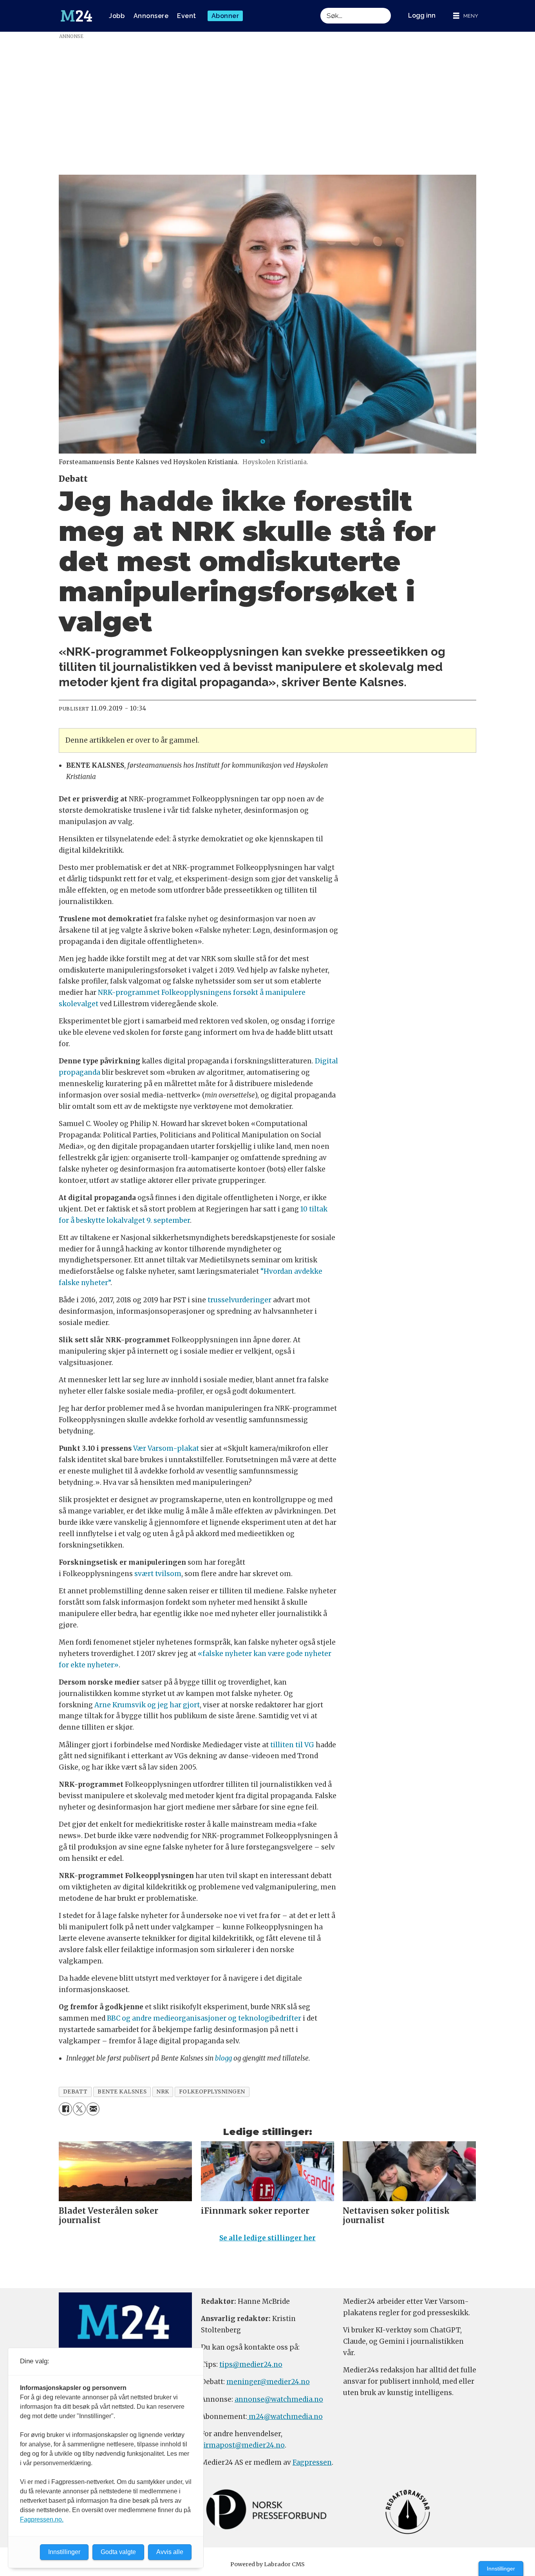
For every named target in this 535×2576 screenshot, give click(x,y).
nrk (163, 2092)
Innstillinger (501, 2569)
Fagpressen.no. (42, 2519)
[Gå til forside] (76, 16)
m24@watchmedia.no (285, 2417)
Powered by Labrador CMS (267, 2564)
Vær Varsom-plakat (166, 1448)
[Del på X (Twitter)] (79, 2109)
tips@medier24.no (251, 2364)
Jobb (117, 16)
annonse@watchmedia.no (279, 2399)
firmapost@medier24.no (243, 2445)
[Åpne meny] (466, 16)
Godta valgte (118, 2552)
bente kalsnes (122, 2092)
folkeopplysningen (212, 2092)
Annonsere (151, 16)
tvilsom (168, 1574)
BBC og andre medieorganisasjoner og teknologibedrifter (204, 2018)
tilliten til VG (292, 1745)
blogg (223, 2058)
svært (144, 1574)
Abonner (225, 16)
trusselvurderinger (239, 1300)
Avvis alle (170, 2552)
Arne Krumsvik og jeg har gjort (147, 1705)
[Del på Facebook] (65, 2109)
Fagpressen (312, 2462)
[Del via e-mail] (93, 2109)
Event (187, 16)
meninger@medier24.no (268, 2382)
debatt (75, 2092)
